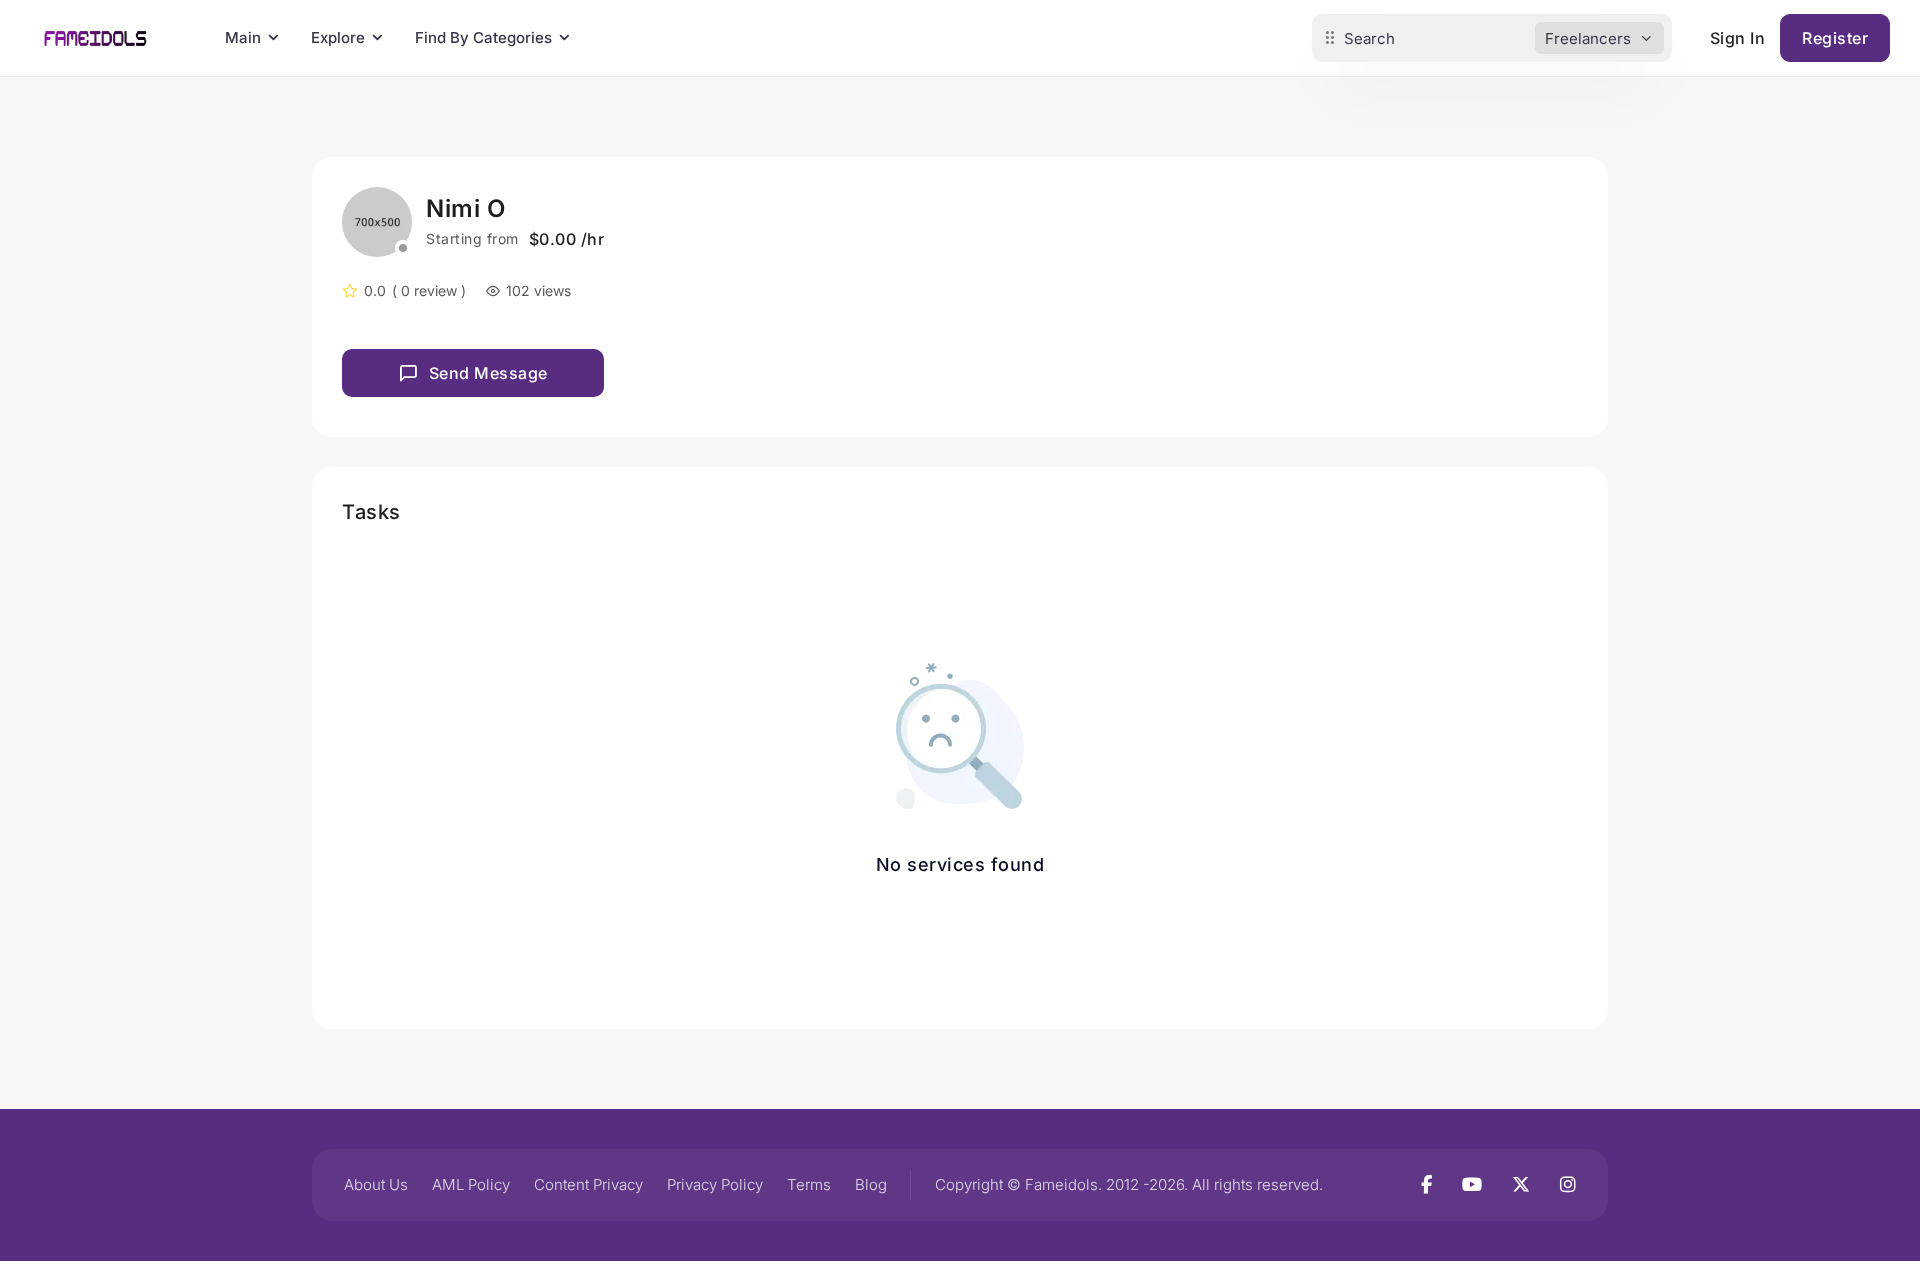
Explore (338, 37)
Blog (871, 1184)
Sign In (1738, 38)
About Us (376, 1184)
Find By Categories (483, 37)
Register (1835, 38)
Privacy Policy (715, 1184)
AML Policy (471, 1184)
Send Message (488, 373)
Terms (809, 1184)
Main (243, 37)
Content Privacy (588, 1184)
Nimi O (465, 208)
